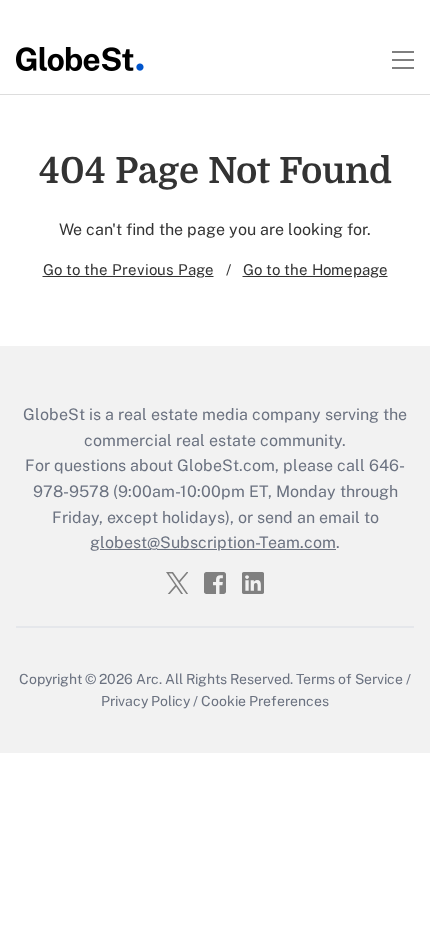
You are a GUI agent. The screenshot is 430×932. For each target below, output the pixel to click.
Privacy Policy (145, 701)
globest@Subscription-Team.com (213, 542)
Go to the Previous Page (128, 269)
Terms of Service (349, 679)
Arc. (149, 679)
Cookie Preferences (265, 701)
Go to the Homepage (315, 269)
